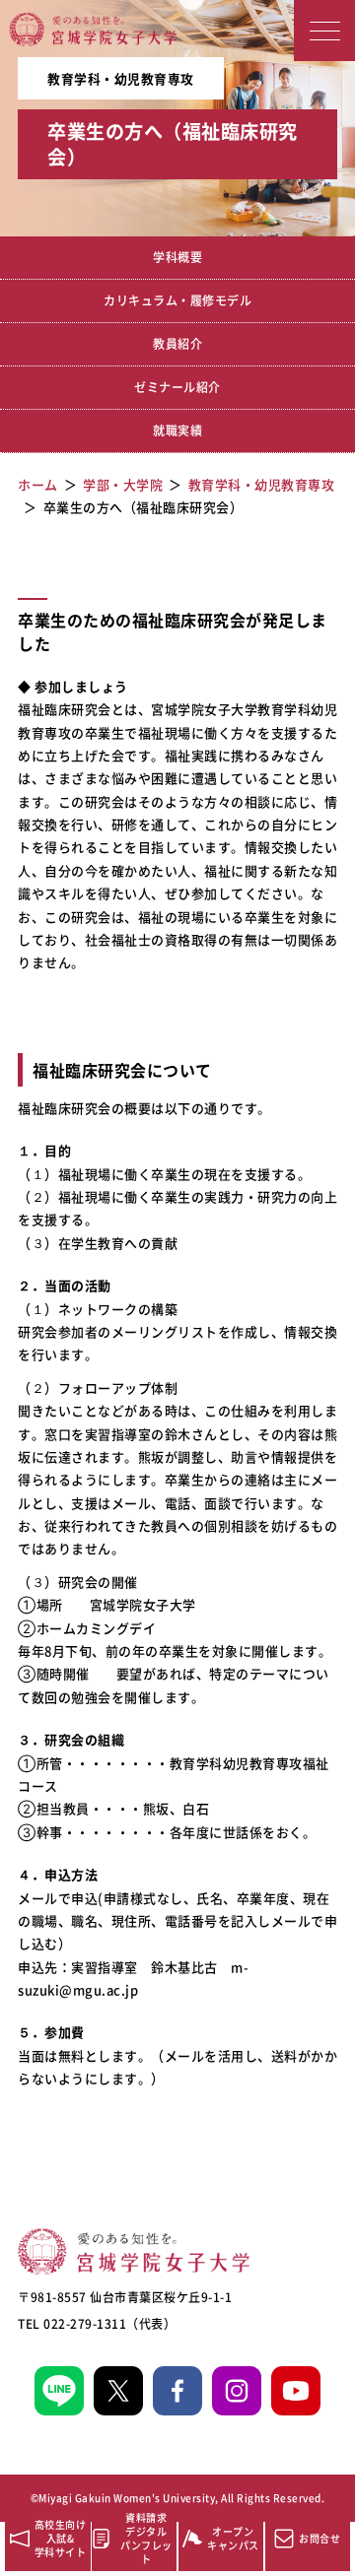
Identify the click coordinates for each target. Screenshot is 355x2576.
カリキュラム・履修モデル (177, 300)
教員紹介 (177, 344)
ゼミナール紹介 (177, 387)
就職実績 (177, 430)
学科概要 (177, 257)
